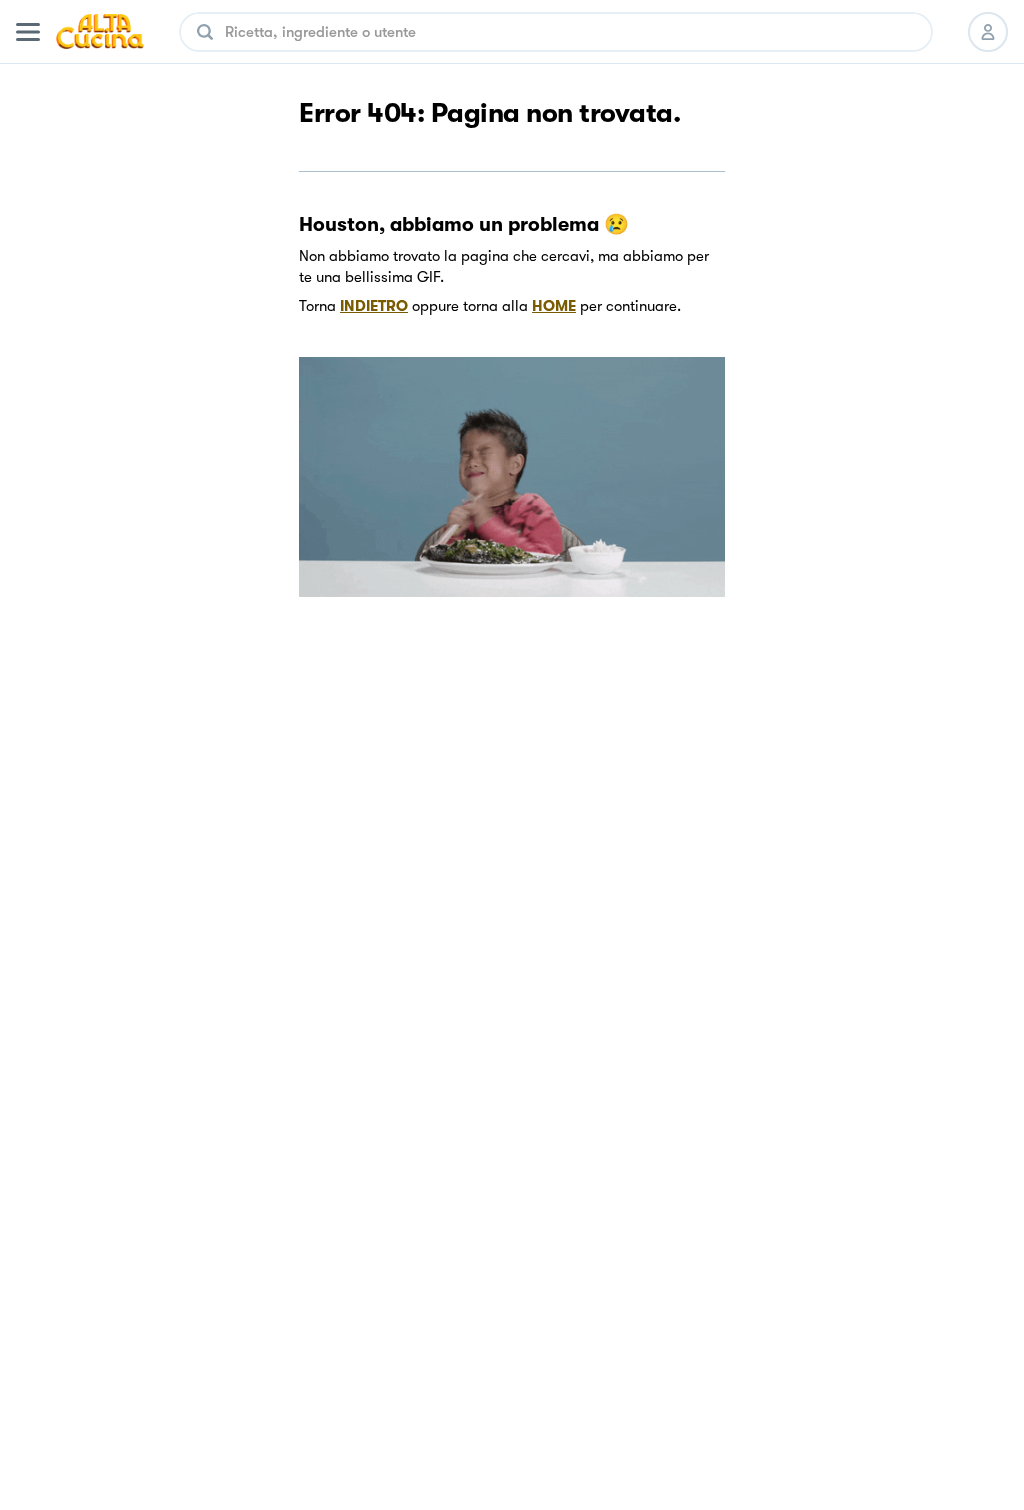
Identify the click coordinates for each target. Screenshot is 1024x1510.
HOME (554, 306)
